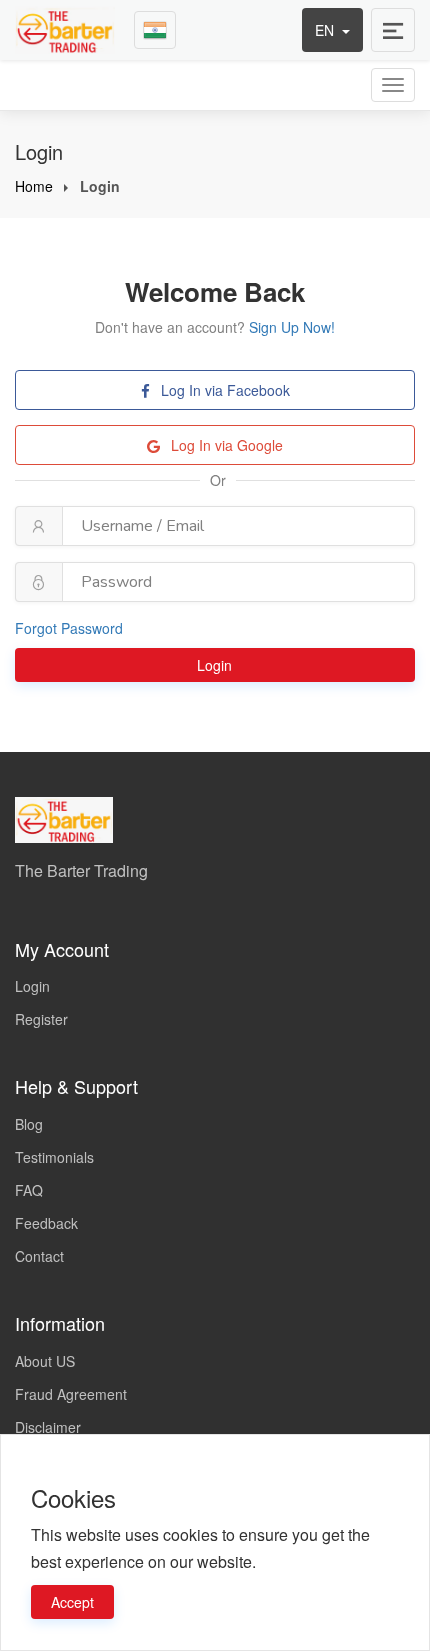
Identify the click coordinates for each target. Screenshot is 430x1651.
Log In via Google (225, 445)
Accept (72, 1602)
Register (41, 1019)
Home (34, 186)
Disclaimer (48, 1427)
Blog (29, 1124)
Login (216, 665)
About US (45, 1361)
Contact (39, 1256)
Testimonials (54, 1157)
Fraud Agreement (71, 1394)
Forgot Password (69, 628)
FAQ (29, 1190)
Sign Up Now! (292, 327)
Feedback (46, 1223)
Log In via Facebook (223, 390)
